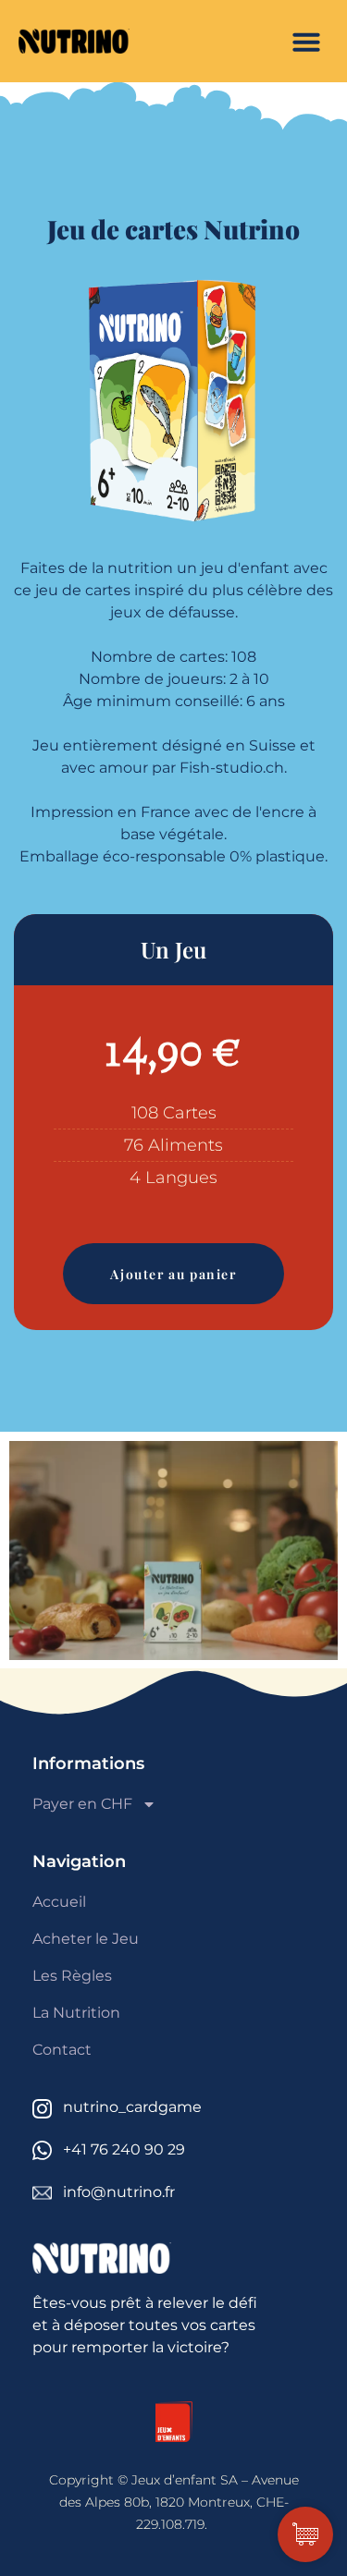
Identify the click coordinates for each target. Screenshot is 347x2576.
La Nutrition (76, 2013)
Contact (62, 2050)
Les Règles (72, 1976)
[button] (306, 42)
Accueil (59, 1902)
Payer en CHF (82, 1804)
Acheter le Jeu (86, 1939)
